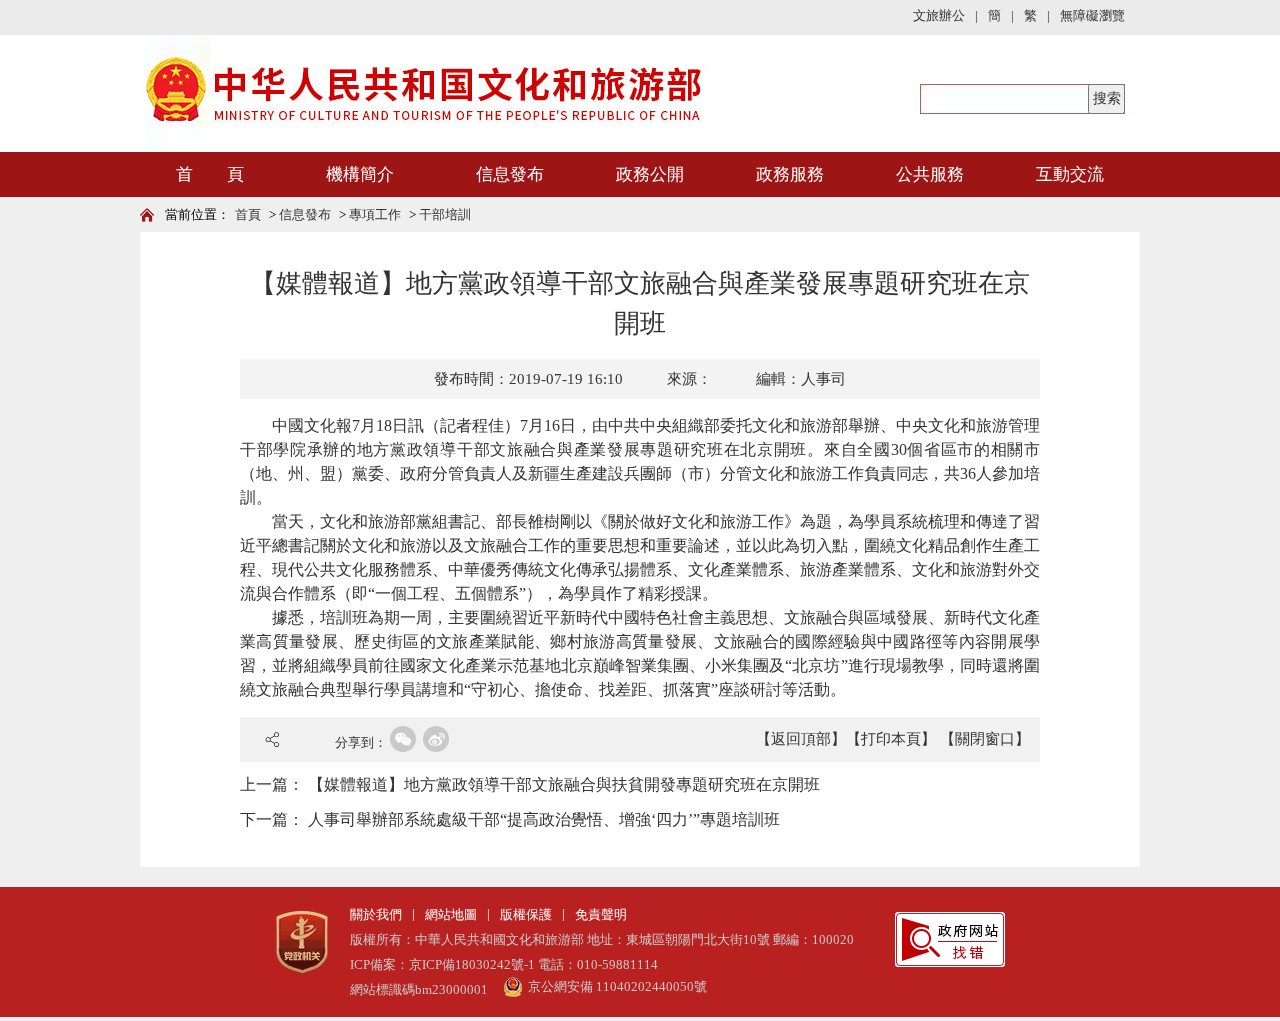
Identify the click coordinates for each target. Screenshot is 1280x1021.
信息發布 (510, 174)
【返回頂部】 (801, 739)
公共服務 (930, 174)
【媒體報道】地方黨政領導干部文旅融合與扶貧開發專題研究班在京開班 (564, 784)
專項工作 (375, 214)
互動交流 (1070, 174)
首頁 (248, 214)
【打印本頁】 (891, 739)
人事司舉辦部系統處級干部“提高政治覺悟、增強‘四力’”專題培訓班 (544, 819)
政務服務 (790, 174)
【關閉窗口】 (985, 739)
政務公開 (650, 174)
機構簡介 (360, 174)
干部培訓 (445, 214)
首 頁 (210, 174)
